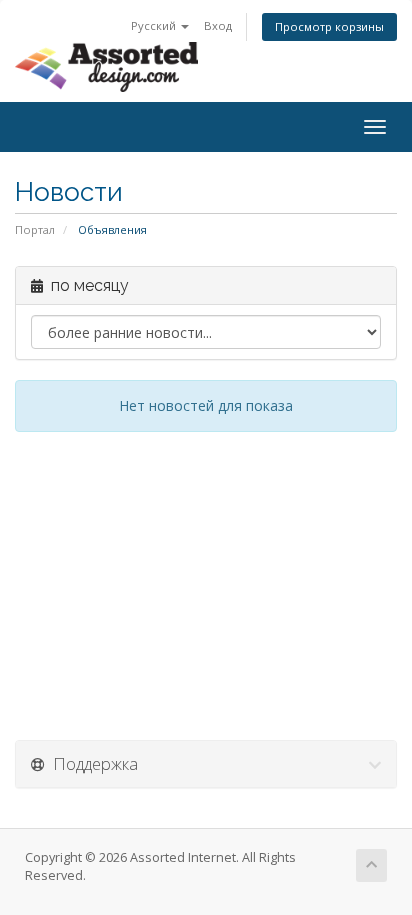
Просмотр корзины (329, 26)
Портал (35, 229)
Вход (218, 25)
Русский (155, 25)
